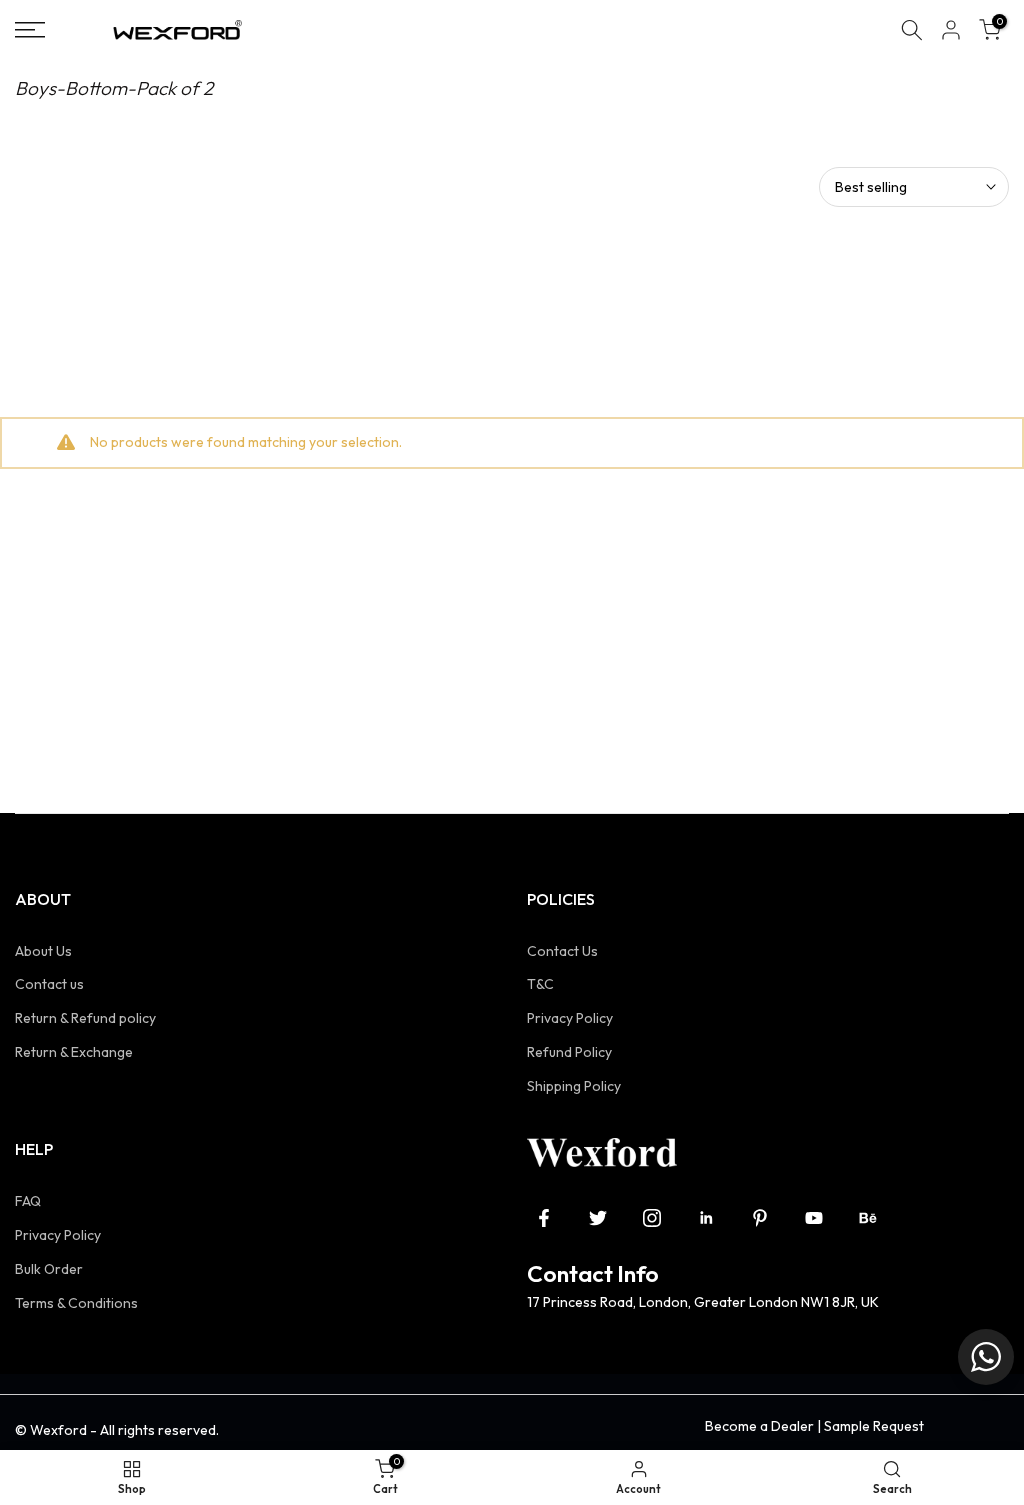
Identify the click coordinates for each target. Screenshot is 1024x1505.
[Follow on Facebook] (544, 1218)
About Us (43, 951)
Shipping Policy (574, 1086)
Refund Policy (569, 1052)
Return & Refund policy (85, 1018)
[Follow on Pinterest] (760, 1218)
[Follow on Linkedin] (706, 1218)
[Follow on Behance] (868, 1218)
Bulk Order (49, 1269)
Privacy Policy (570, 1018)
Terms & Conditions (76, 1303)
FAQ (28, 1201)
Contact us (49, 984)
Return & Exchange (74, 1052)
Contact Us (562, 951)
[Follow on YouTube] (814, 1218)
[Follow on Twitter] (598, 1218)
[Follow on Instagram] (652, 1218)
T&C (540, 984)
